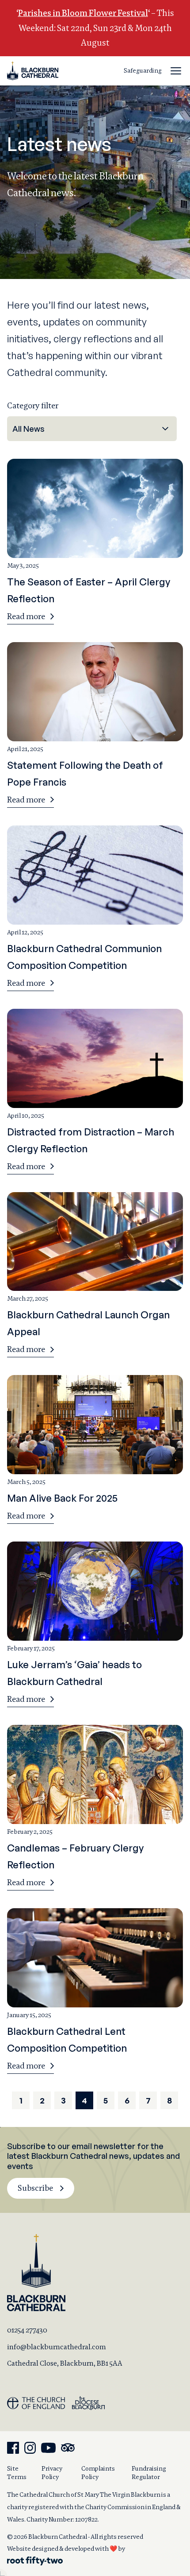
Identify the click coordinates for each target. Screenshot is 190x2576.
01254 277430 (27, 2330)
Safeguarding (143, 70)
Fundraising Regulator (149, 2473)
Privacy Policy (52, 2473)
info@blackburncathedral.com (57, 2347)
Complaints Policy (98, 2473)
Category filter (33, 405)
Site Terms (17, 2473)
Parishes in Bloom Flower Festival (83, 13)
